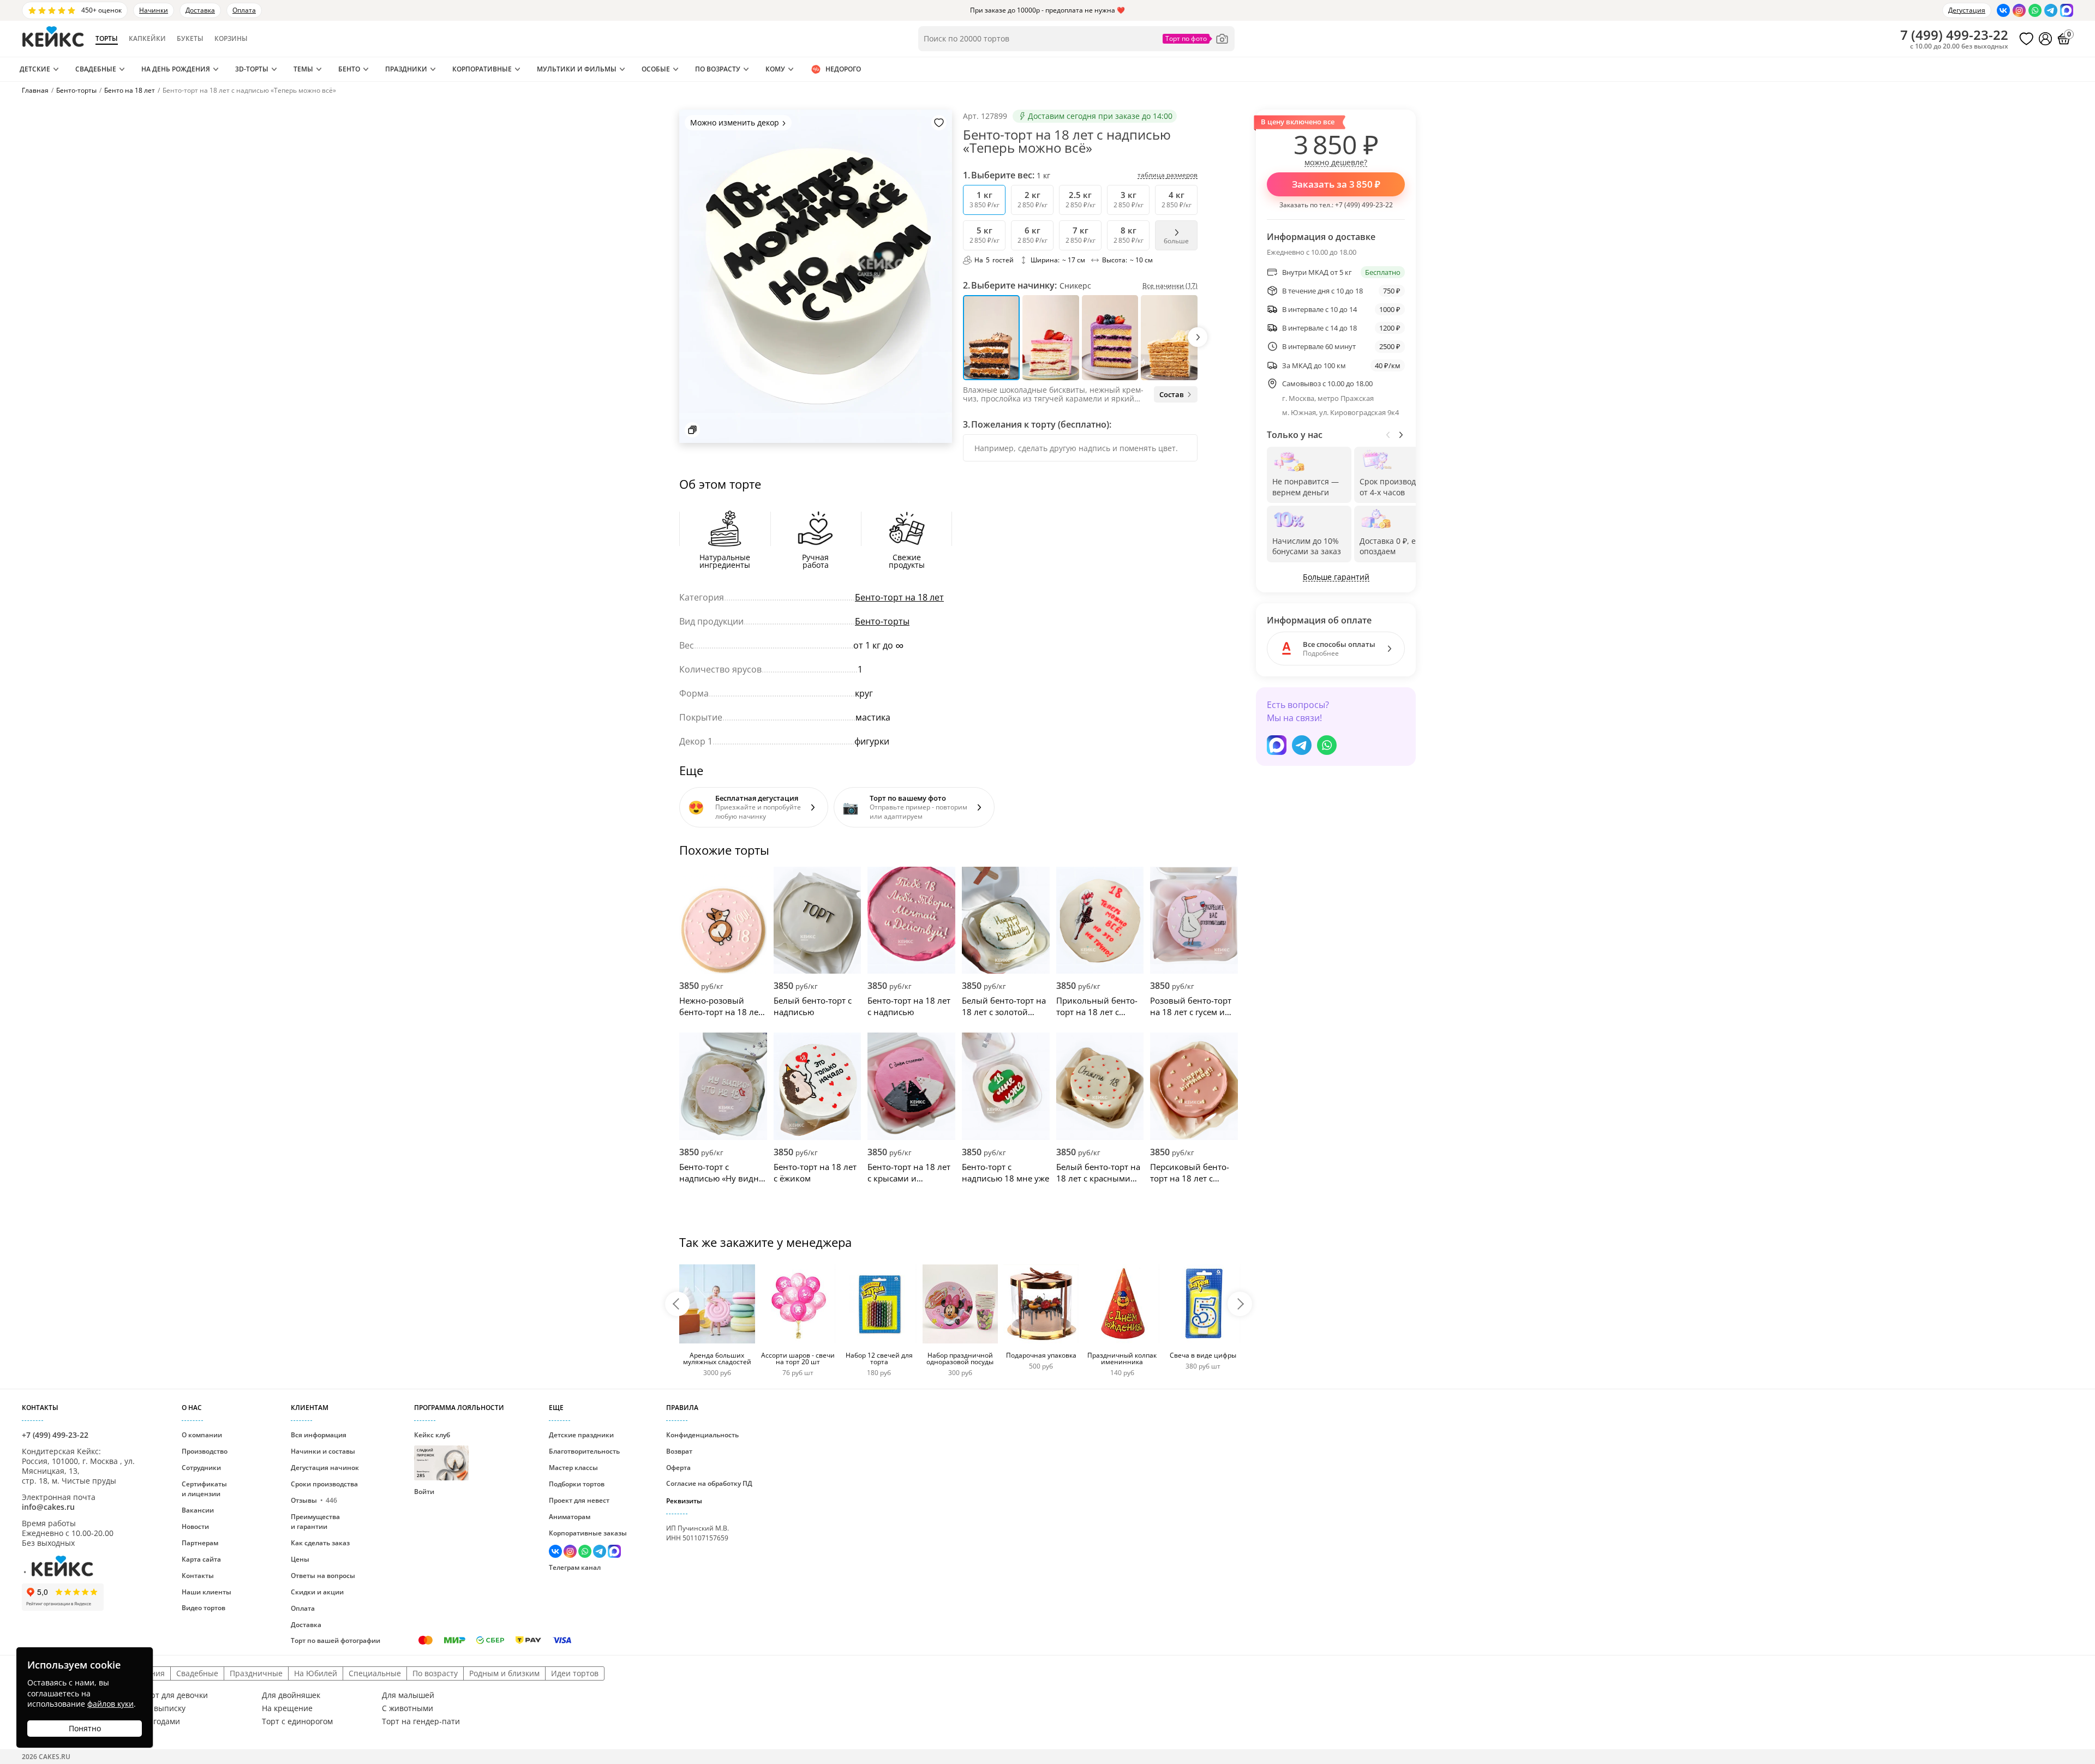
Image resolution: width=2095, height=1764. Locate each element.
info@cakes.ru (48, 1507)
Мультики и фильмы (577, 69)
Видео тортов (203, 1608)
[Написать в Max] (2067, 10)
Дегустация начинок (325, 1468)
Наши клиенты (206, 1592)
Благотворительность (584, 1451)
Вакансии (198, 1510)
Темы (303, 69)
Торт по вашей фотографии (336, 1640)
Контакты (198, 1576)
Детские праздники (581, 1435)
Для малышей (408, 1695)
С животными (408, 1708)
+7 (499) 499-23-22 (1364, 205)
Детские (35, 69)
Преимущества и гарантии (315, 1522)
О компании (202, 1435)
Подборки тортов (577, 1484)
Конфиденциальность (702, 1435)
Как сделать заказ (320, 1543)
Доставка (200, 10)
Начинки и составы (323, 1451)
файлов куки (110, 1704)
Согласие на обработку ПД (709, 1483)
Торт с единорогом (297, 1721)
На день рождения (176, 69)
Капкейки (147, 39)
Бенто (349, 69)
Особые (656, 69)
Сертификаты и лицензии (204, 1489)
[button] (1198, 337)
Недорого (843, 69)
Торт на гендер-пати (421, 1721)
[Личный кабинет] (2045, 39)
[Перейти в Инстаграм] (2019, 10)
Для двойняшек (291, 1695)
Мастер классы (573, 1468)
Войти (424, 1492)
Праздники (406, 69)
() (1954, 35)
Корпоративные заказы (588, 1533)
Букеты (190, 39)
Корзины (231, 39)
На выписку (164, 1708)
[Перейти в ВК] (2003, 10)
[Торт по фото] (1196, 39)
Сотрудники (201, 1468)
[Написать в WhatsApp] (2035, 10)
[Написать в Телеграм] (2051, 10)
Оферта (678, 1468)
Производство (205, 1451)
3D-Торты (252, 69)
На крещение (287, 1708)
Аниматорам (570, 1517)
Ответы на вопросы (323, 1576)
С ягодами (161, 1721)
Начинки (154, 10)
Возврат (679, 1451)
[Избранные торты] (2026, 39)
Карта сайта (201, 1559)
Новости (195, 1526)
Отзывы (314, 1500)
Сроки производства (324, 1484)
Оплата (244, 10)
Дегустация (1967, 10)
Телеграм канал (575, 1567)
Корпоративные (482, 69)
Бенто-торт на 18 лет (899, 597)
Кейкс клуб (432, 1454)
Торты (107, 39)
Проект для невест (579, 1500)
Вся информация (319, 1435)
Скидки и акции (317, 1592)
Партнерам (200, 1543)
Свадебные (96, 69)
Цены (300, 1559)
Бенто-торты (882, 621)
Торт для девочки (175, 1695)
